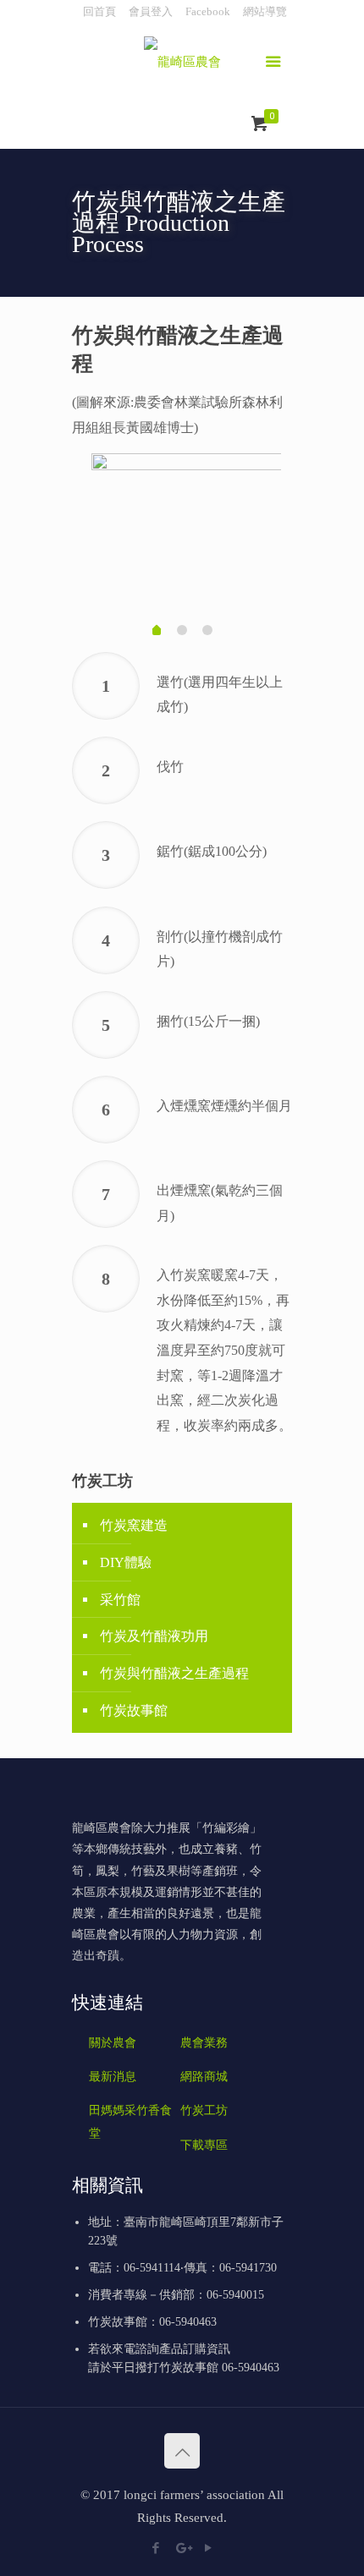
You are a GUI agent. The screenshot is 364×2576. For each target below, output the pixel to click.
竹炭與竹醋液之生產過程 (174, 1673)
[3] (207, 630)
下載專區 (204, 2145)
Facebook (208, 11)
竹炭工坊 (204, 2110)
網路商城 (204, 2077)
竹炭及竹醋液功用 (154, 1636)
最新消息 (113, 2077)
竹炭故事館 (134, 1710)
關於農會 (113, 2043)
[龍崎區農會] (182, 64)
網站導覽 (265, 11)
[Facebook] (156, 2548)
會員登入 (151, 11)
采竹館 (120, 1600)
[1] (157, 632)
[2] (182, 630)
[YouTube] (209, 2548)
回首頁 (99, 11)
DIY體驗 (126, 1562)
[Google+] (182, 2548)
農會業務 (204, 2043)
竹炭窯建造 (134, 1525)
